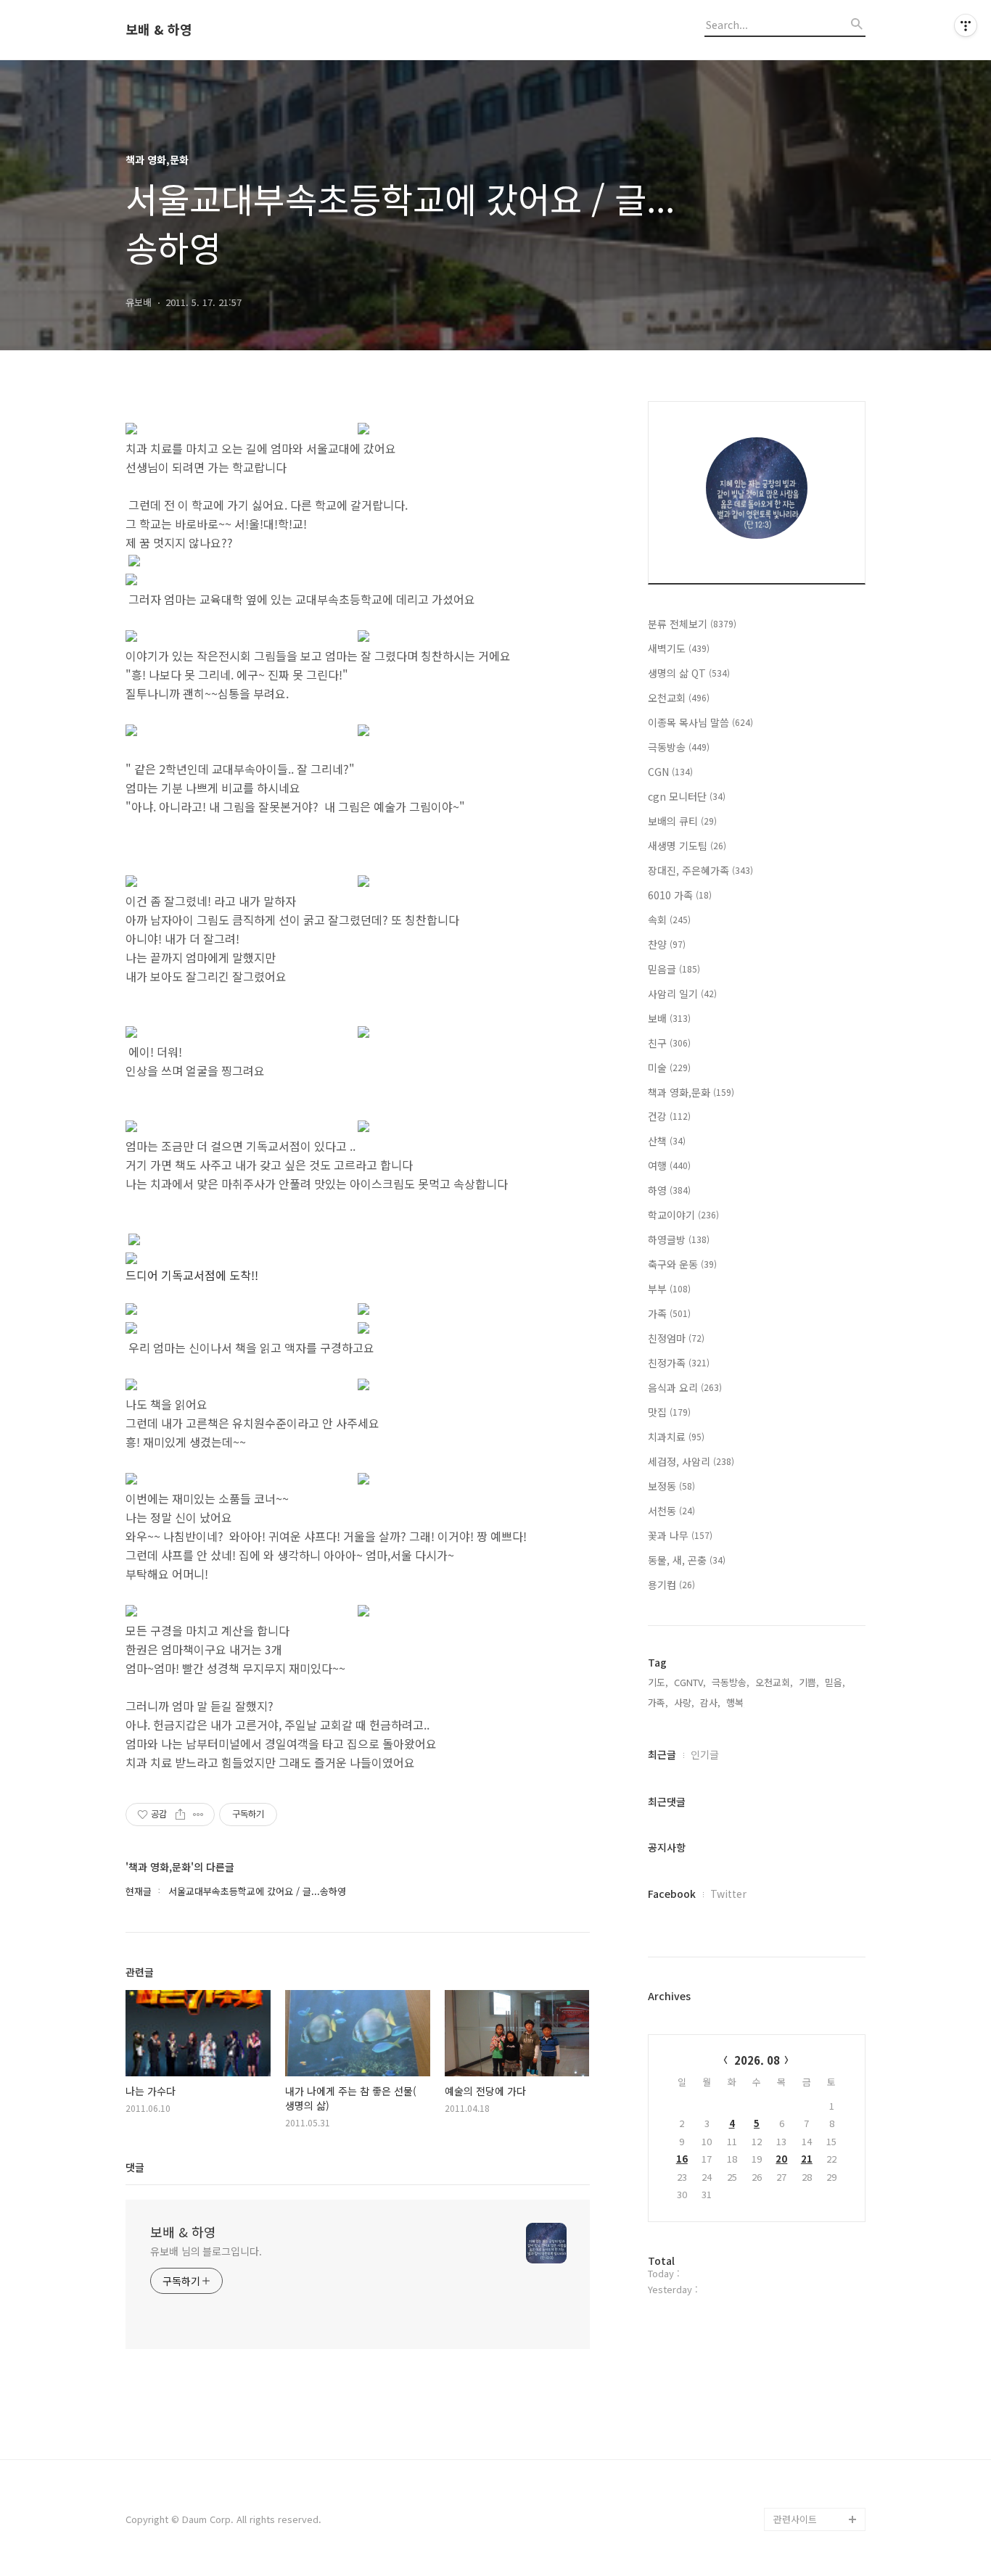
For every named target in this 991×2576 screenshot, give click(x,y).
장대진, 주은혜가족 (700, 870)
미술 (669, 1068)
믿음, (835, 1682)
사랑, (684, 1702)
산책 (667, 1141)
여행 (669, 1165)
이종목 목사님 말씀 (700, 722)
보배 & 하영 (159, 30)
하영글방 (679, 1239)
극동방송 (679, 747)
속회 (669, 920)
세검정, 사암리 (691, 1461)
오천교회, (774, 1682)
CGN (670, 772)
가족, (658, 1702)
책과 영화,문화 (691, 1092)
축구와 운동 (682, 1264)
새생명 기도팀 (687, 846)
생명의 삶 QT (689, 673)
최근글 (662, 1754)
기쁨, (809, 1682)
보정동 (671, 1486)
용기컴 (671, 1585)
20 (781, 2159)
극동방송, (731, 1682)
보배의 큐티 (682, 821)
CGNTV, (690, 1682)
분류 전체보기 (692, 624)
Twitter (728, 1894)
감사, (710, 1702)
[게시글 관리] (198, 1815)
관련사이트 (795, 2519)
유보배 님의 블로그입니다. (206, 2251)
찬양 (667, 944)
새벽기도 (679, 648)
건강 (669, 1116)
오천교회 (679, 698)
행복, (736, 1702)
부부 (669, 1289)
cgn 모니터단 (687, 796)
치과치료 (676, 1437)
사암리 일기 (682, 994)
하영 (669, 1190)
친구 (669, 1043)
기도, (658, 1682)
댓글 (135, 2167)
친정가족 (679, 1363)
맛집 (669, 1412)
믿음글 (674, 969)
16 (682, 2159)
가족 (669, 1313)
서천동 (671, 1511)
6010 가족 (680, 895)
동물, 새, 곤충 (687, 1560)
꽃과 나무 (680, 1535)
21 (807, 2159)
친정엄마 (676, 1338)
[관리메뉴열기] (966, 25)
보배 (669, 1018)
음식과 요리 (685, 1387)
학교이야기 (683, 1215)
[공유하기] (180, 1815)
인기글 (705, 1754)
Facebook (672, 1894)
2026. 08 (757, 2060)
